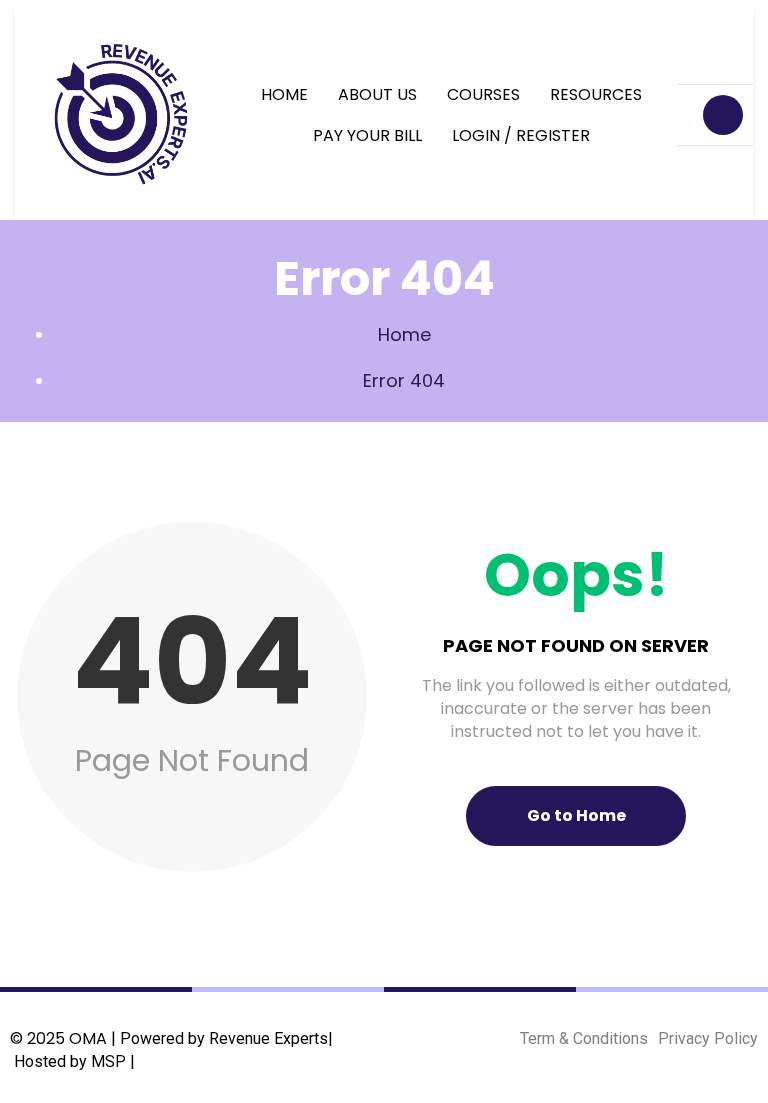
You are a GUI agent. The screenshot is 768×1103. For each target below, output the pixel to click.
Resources (596, 94)
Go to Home (576, 815)
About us (377, 94)
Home (284, 94)
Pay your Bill (367, 135)
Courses (483, 94)
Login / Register (521, 135)
